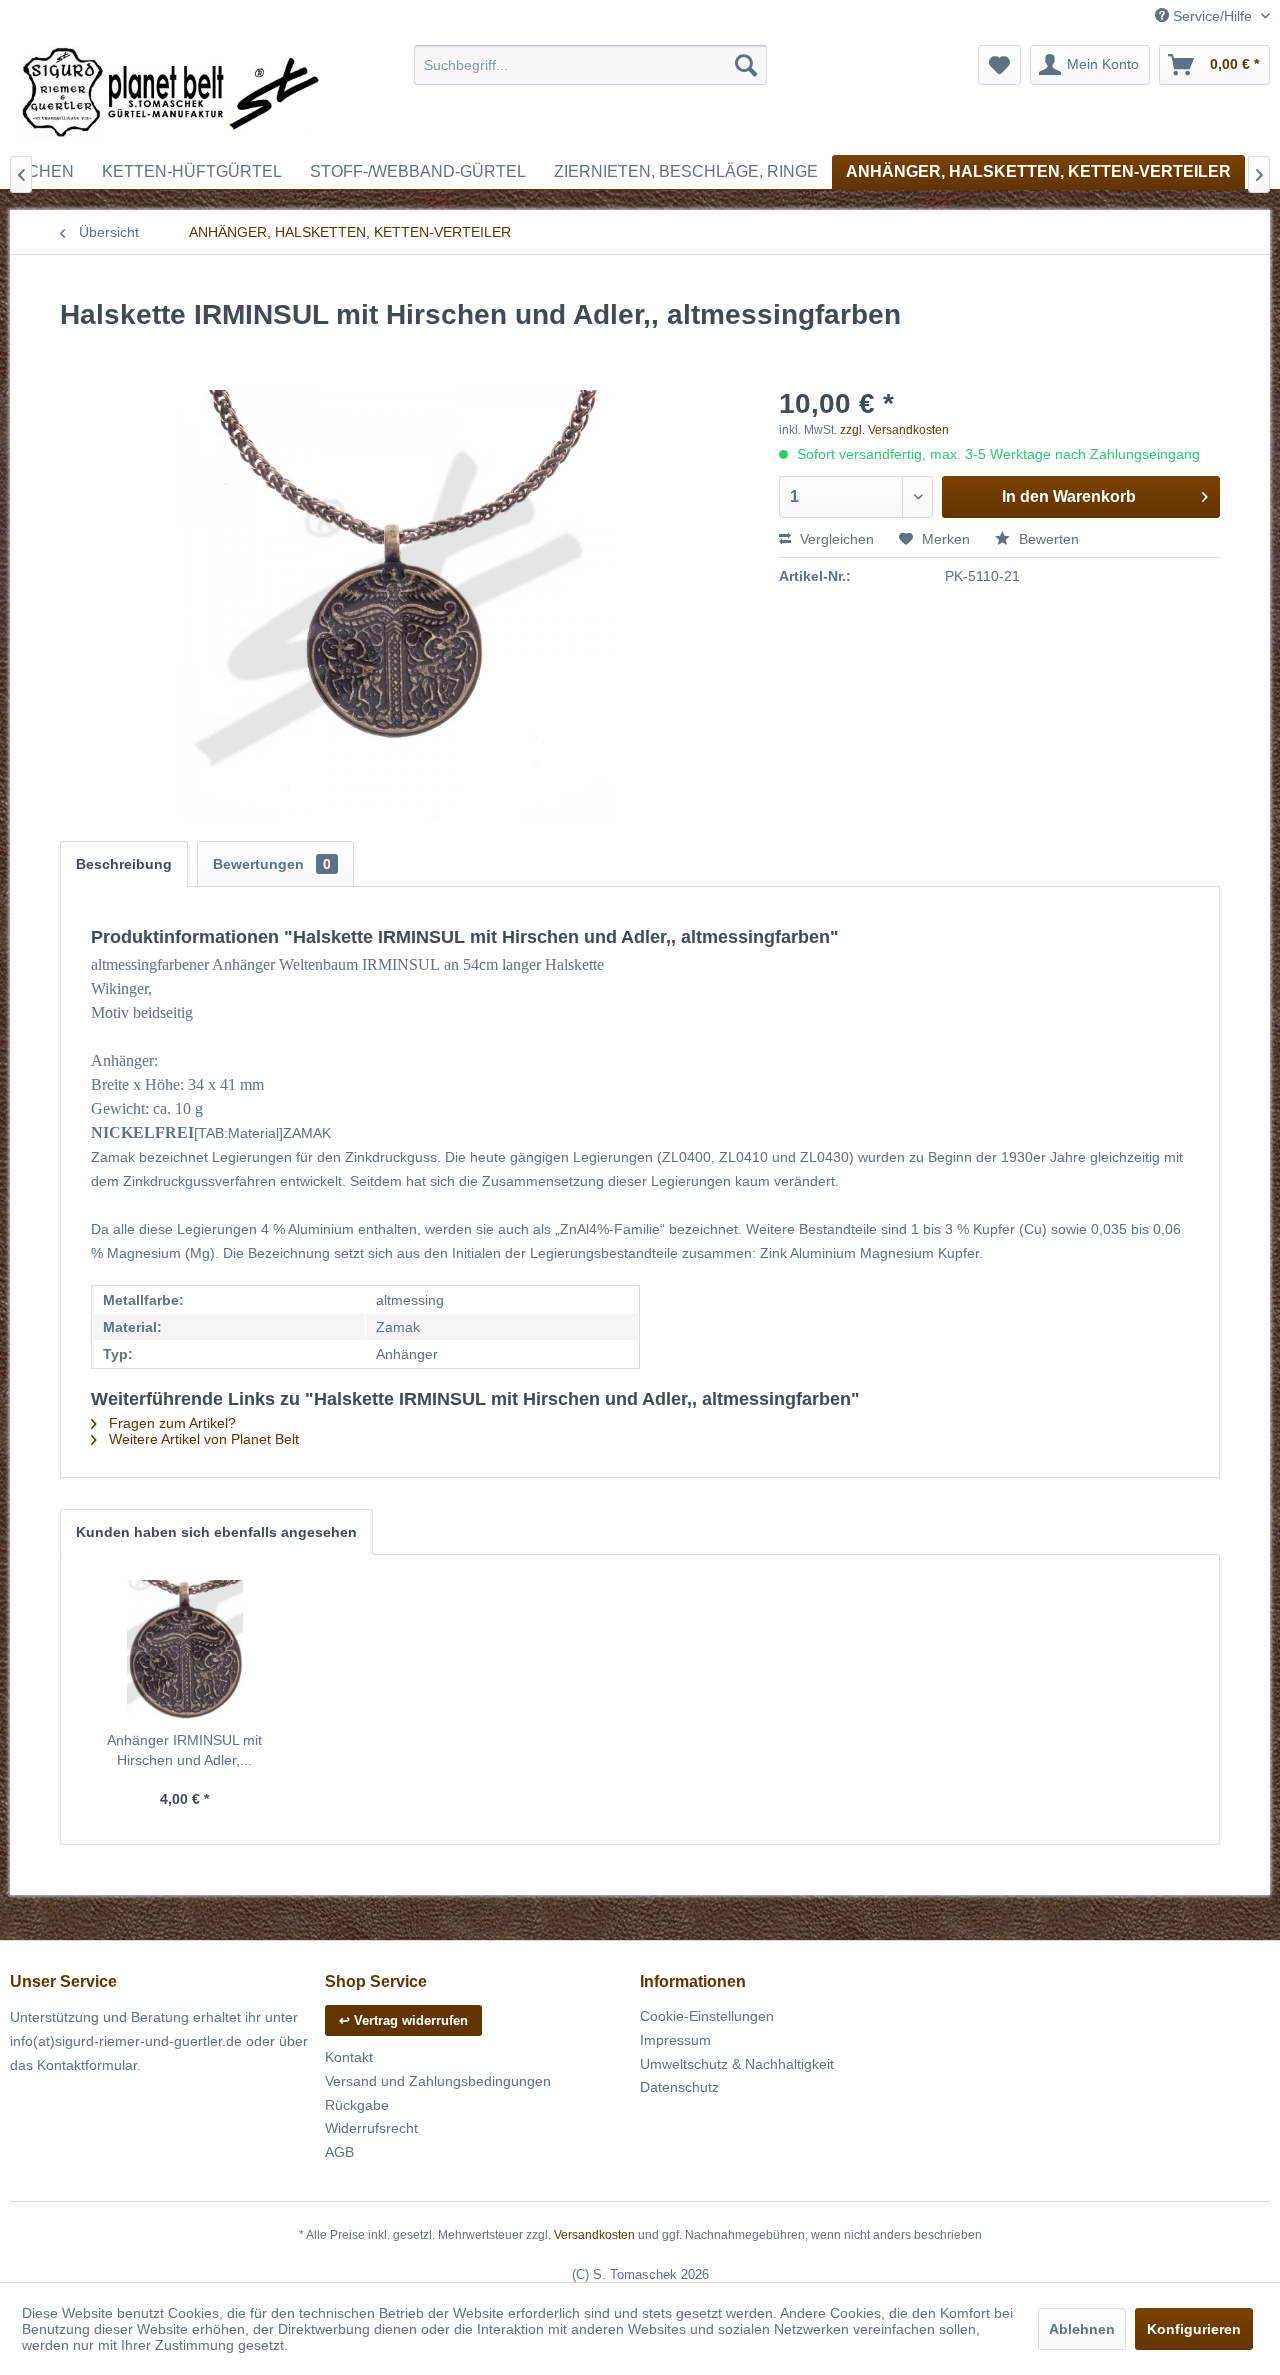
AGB (339, 2152)
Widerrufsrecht (371, 2128)
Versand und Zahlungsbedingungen (438, 2081)
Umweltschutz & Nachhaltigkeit (737, 2064)
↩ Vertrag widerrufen (403, 2020)
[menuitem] (590, 65)
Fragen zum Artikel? (170, 1423)
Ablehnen (1082, 2329)
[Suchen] (746, 65)
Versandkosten (594, 2235)
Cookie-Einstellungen (707, 2016)
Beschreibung (124, 864)
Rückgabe (357, 2105)
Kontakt (349, 2057)
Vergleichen (835, 539)
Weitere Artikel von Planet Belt (202, 1439)
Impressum (675, 2040)
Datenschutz (679, 2087)
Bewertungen (272, 864)
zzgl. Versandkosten (894, 430)
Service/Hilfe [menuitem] (1212, 16)
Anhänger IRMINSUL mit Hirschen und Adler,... (184, 1750)
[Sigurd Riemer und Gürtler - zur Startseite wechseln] (171, 95)
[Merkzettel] (999, 65)
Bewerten (1047, 539)
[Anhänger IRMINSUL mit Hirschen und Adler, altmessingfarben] (185, 1650)
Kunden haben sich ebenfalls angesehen (216, 1532)
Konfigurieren (1194, 2329)
